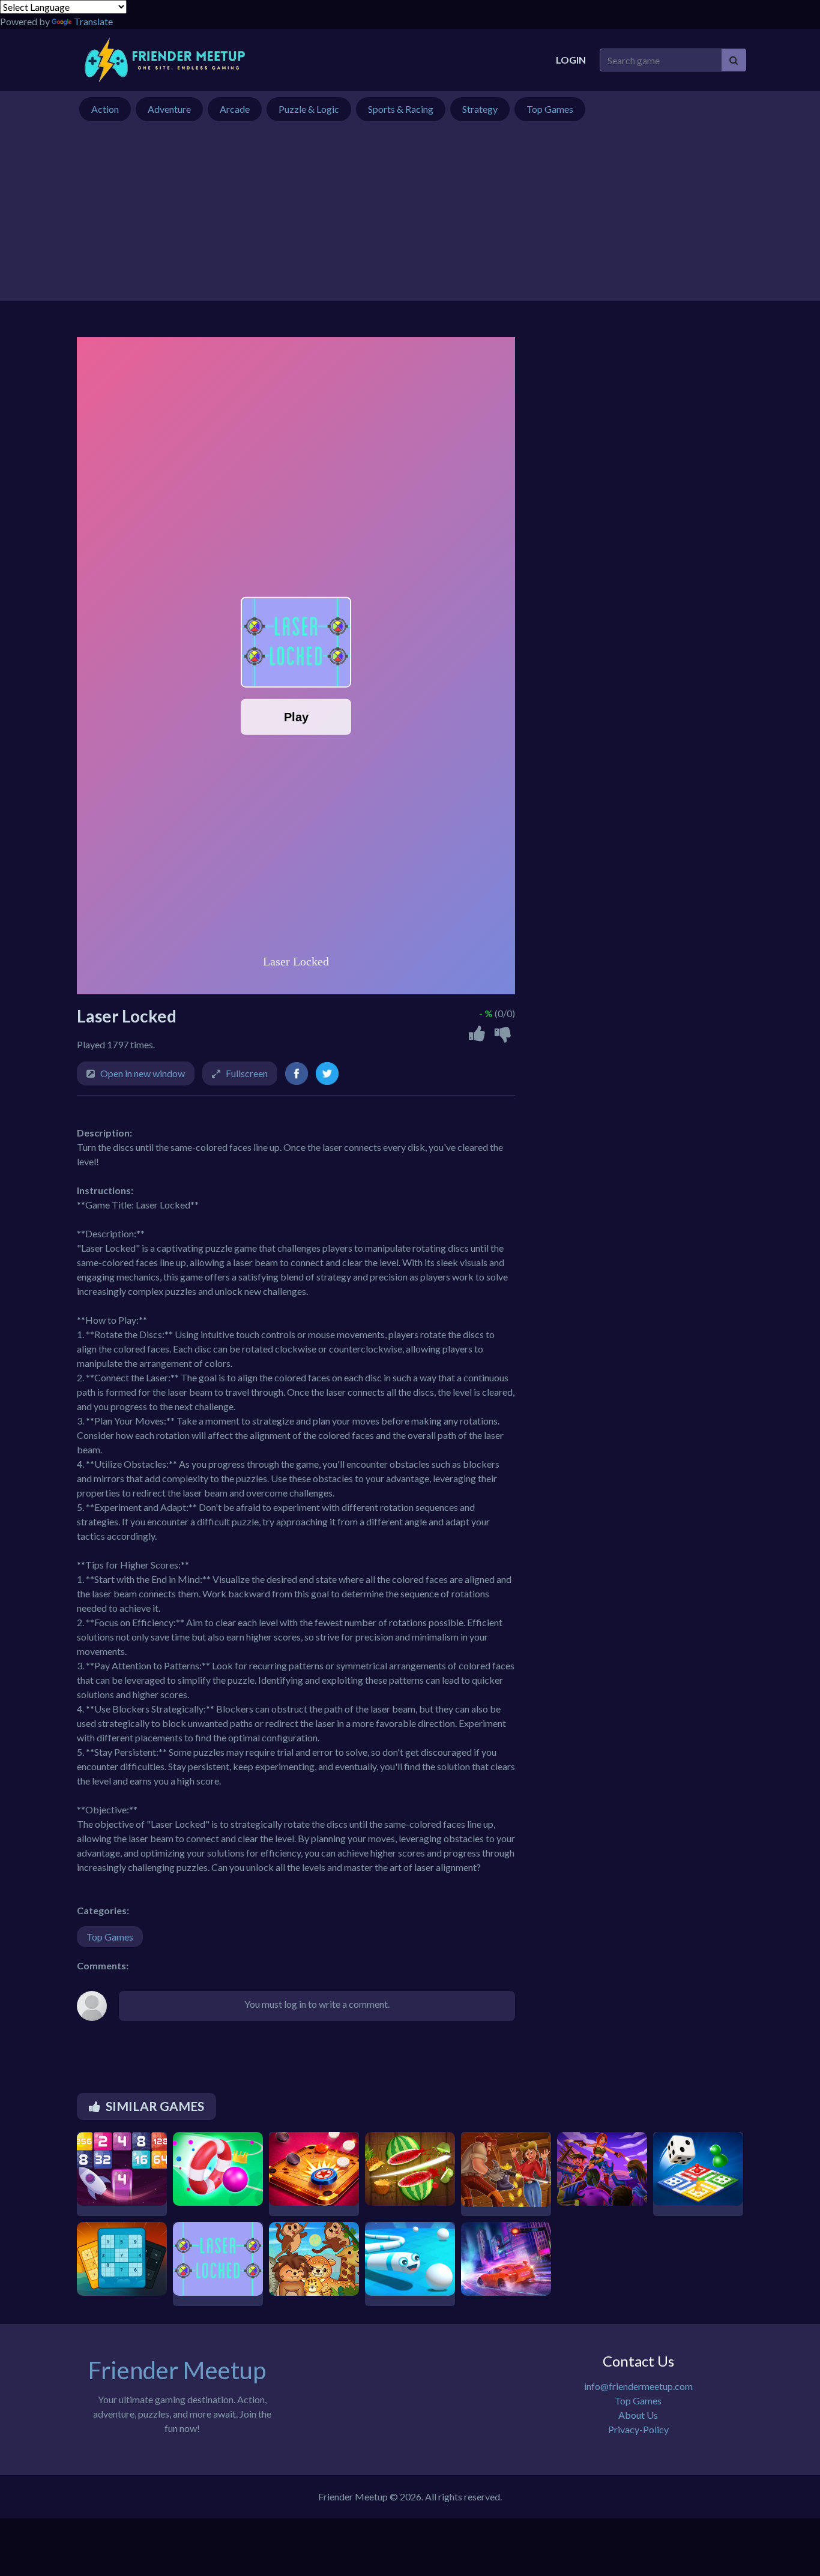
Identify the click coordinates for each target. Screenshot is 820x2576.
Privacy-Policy (638, 2429)
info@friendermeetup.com (638, 2386)
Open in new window (143, 1073)
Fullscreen (247, 1073)
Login (571, 60)
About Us (638, 2415)
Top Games (110, 1937)
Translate (93, 21)
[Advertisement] (410, 217)
